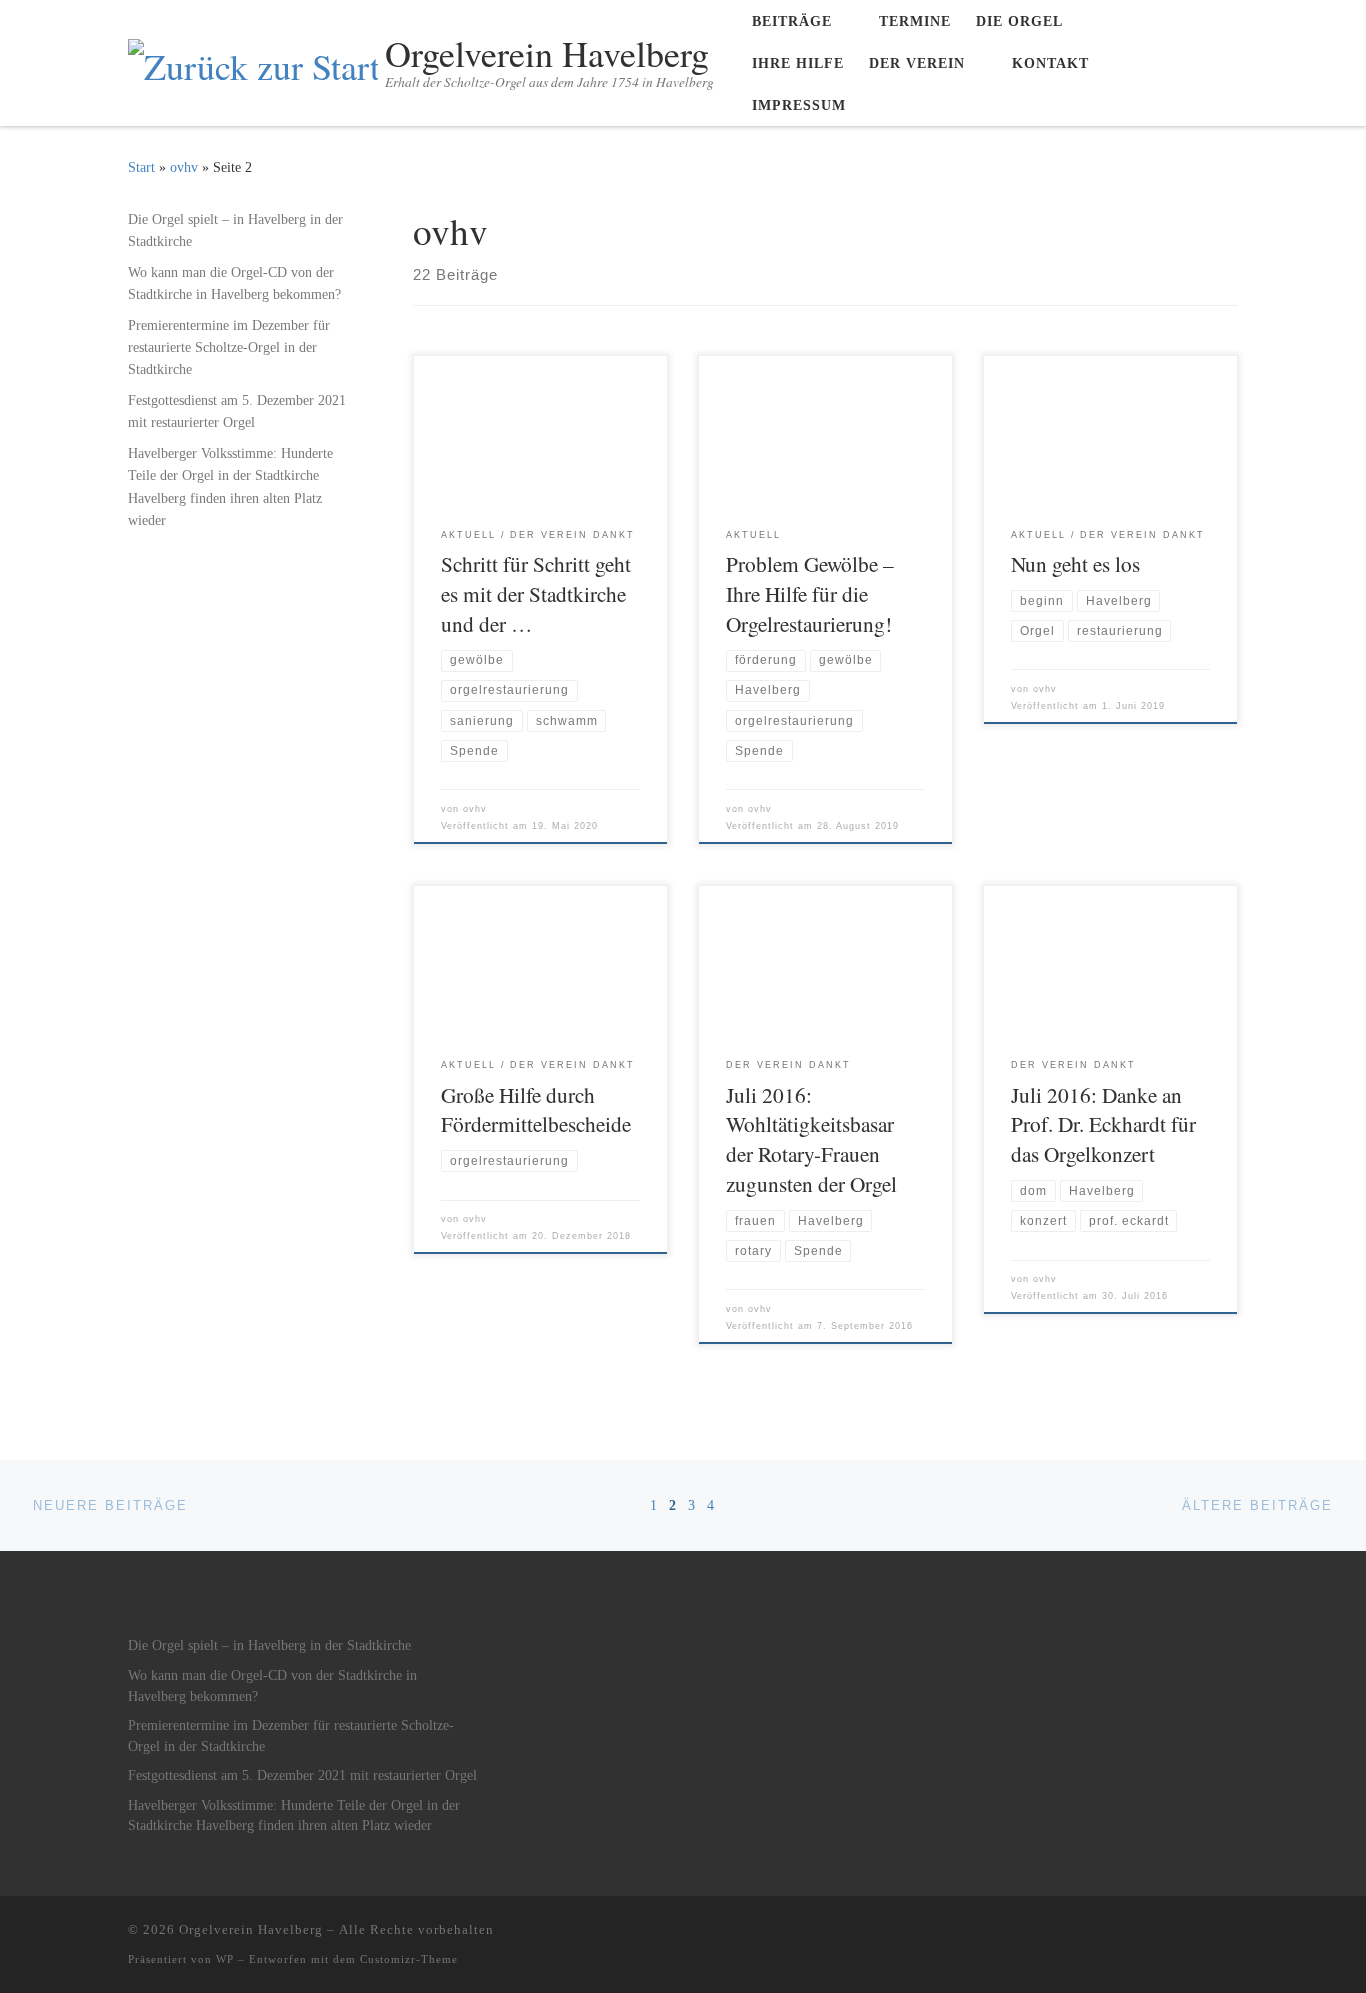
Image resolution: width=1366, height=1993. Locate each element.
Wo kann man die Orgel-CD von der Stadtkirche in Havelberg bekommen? (234, 283)
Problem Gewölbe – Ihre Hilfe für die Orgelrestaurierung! (810, 593)
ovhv (184, 167)
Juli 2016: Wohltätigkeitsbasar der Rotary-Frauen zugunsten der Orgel (811, 1139)
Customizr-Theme (409, 1959)
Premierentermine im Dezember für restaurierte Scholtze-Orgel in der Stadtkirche (229, 347)
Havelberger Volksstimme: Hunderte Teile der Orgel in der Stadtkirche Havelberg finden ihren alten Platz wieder (230, 486)
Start (141, 167)
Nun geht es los (1075, 563)
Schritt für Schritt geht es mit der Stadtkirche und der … (536, 593)
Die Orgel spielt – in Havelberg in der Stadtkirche (235, 230)
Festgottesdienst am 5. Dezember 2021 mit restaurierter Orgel (237, 411)
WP (225, 1959)
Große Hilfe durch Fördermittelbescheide (536, 1109)
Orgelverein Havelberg (251, 1929)
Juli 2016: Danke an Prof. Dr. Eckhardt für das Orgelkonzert (1103, 1124)
